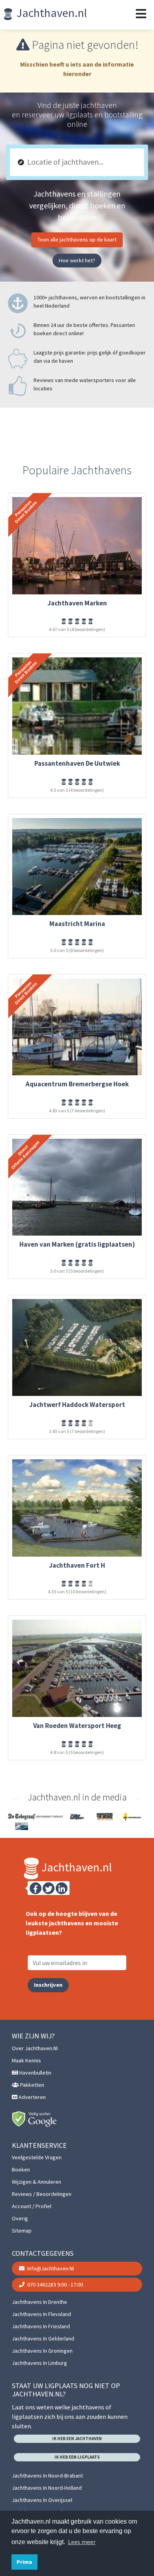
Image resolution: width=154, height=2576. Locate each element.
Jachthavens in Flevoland (41, 2314)
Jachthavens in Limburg (39, 2363)
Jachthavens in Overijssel (42, 2500)
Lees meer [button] (82, 2542)
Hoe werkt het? (77, 260)
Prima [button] (24, 2562)
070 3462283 (54, 2285)
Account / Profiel (32, 2206)
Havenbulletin (35, 2073)
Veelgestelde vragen (37, 2157)
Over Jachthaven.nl (35, 2048)
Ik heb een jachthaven (77, 2439)
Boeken (21, 2170)
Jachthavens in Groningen (42, 2351)
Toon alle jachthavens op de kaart (77, 239)
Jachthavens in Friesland (41, 2326)
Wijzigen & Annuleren (37, 2182)
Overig (20, 2218)
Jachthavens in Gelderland (43, 2338)
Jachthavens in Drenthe (39, 2302)
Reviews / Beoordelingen (42, 2194)
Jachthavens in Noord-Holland (47, 2488)
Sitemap (22, 2231)
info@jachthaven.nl (50, 2268)
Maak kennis (26, 2060)
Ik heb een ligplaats (77, 2457)
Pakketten (32, 2085)
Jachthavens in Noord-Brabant (47, 2476)
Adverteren (32, 2097)
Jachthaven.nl (51, 13)
